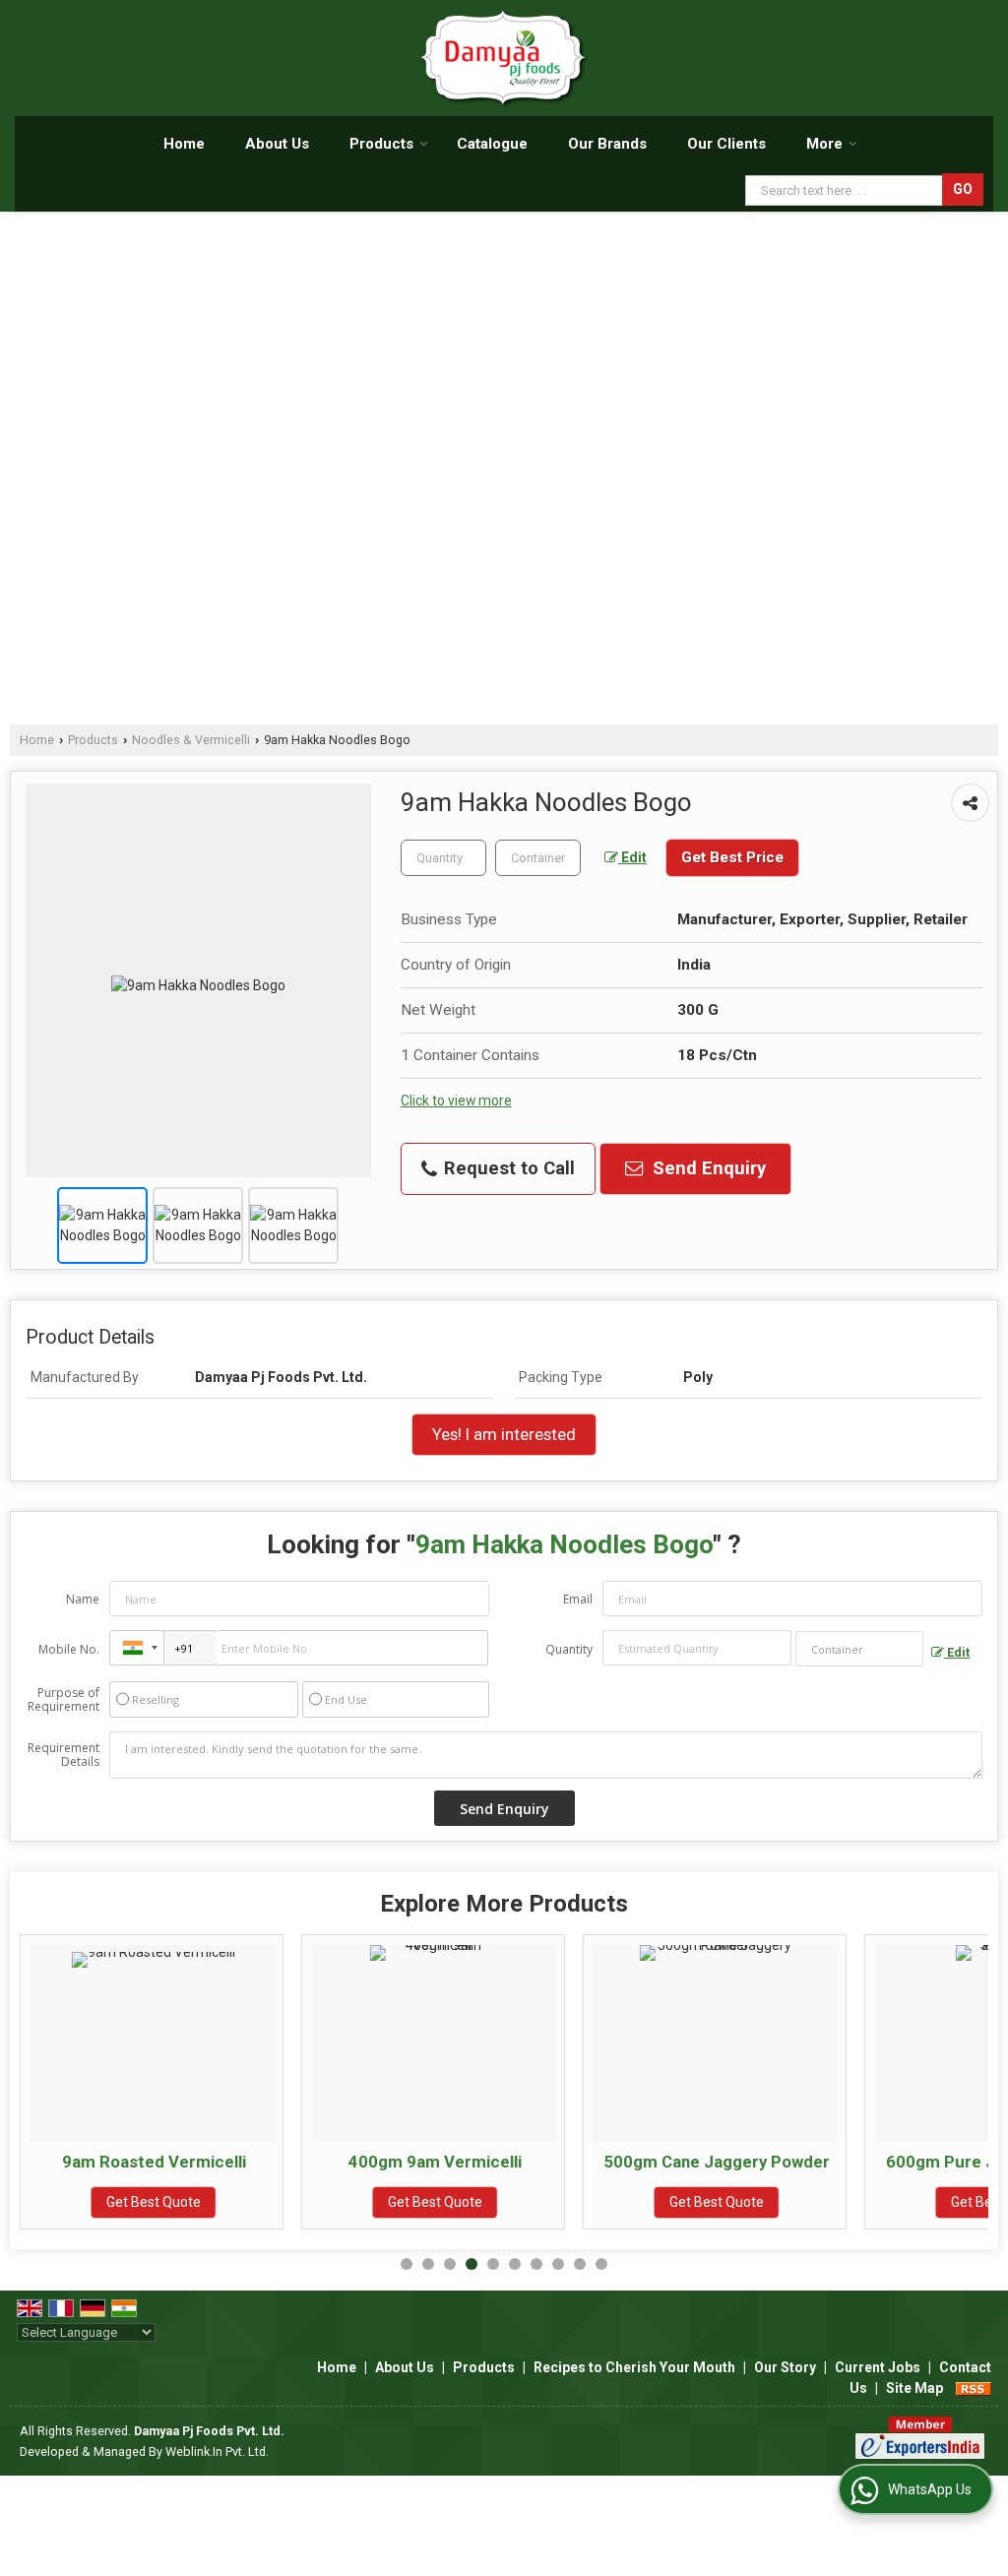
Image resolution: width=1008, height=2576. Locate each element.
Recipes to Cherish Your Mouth (634, 2367)
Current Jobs (878, 2367)
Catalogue (492, 144)
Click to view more (456, 1100)
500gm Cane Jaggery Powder (717, 2162)
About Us (277, 144)
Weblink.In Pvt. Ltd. (217, 2451)
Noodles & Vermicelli (191, 740)
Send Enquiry (707, 1168)
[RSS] (974, 2388)
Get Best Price (732, 857)
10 (601, 2264)
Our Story (785, 2367)
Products (381, 144)
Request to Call (507, 1168)
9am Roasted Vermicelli (154, 2162)
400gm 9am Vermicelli (435, 2162)
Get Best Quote (154, 2202)
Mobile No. (69, 1649)
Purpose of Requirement (63, 1700)
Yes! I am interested (504, 1434)
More (824, 144)
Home (184, 144)
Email (578, 1599)
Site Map (914, 2388)
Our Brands (607, 144)
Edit (632, 857)
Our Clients (726, 144)
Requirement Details (63, 1755)
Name (83, 1599)
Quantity (569, 1649)
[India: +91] (137, 1648)
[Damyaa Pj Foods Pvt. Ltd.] (504, 58)
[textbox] (538, 858)
